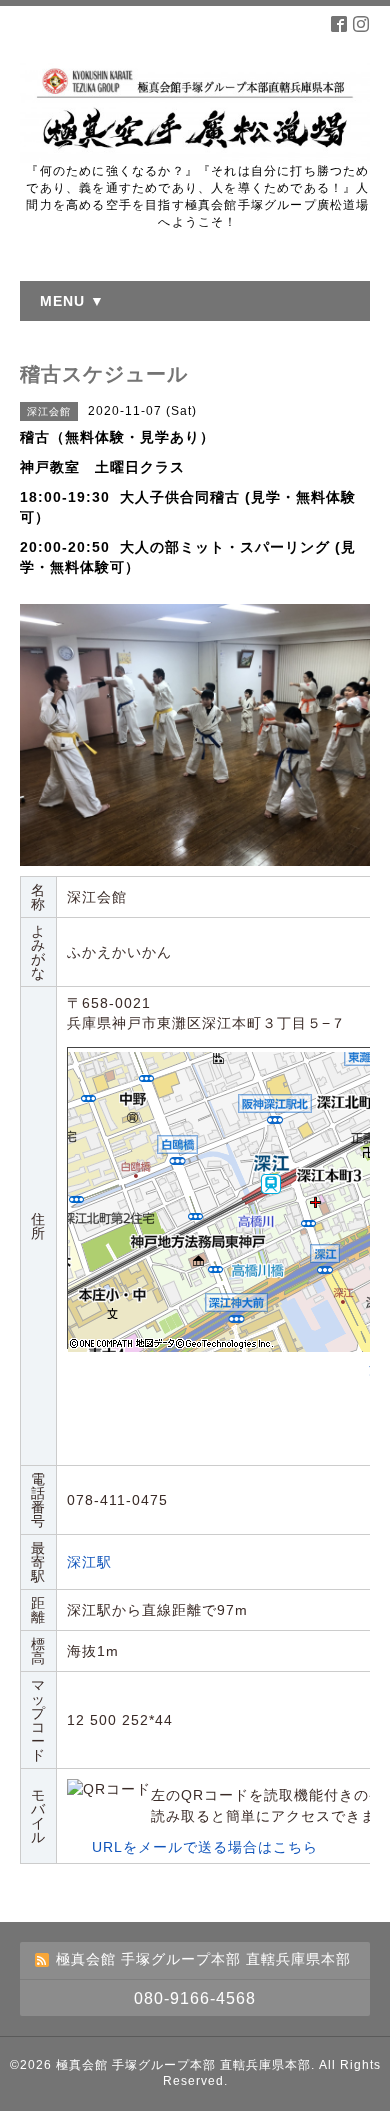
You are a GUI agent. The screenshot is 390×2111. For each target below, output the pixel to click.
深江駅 (89, 1562)
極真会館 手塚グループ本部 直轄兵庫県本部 (183, 2065)
